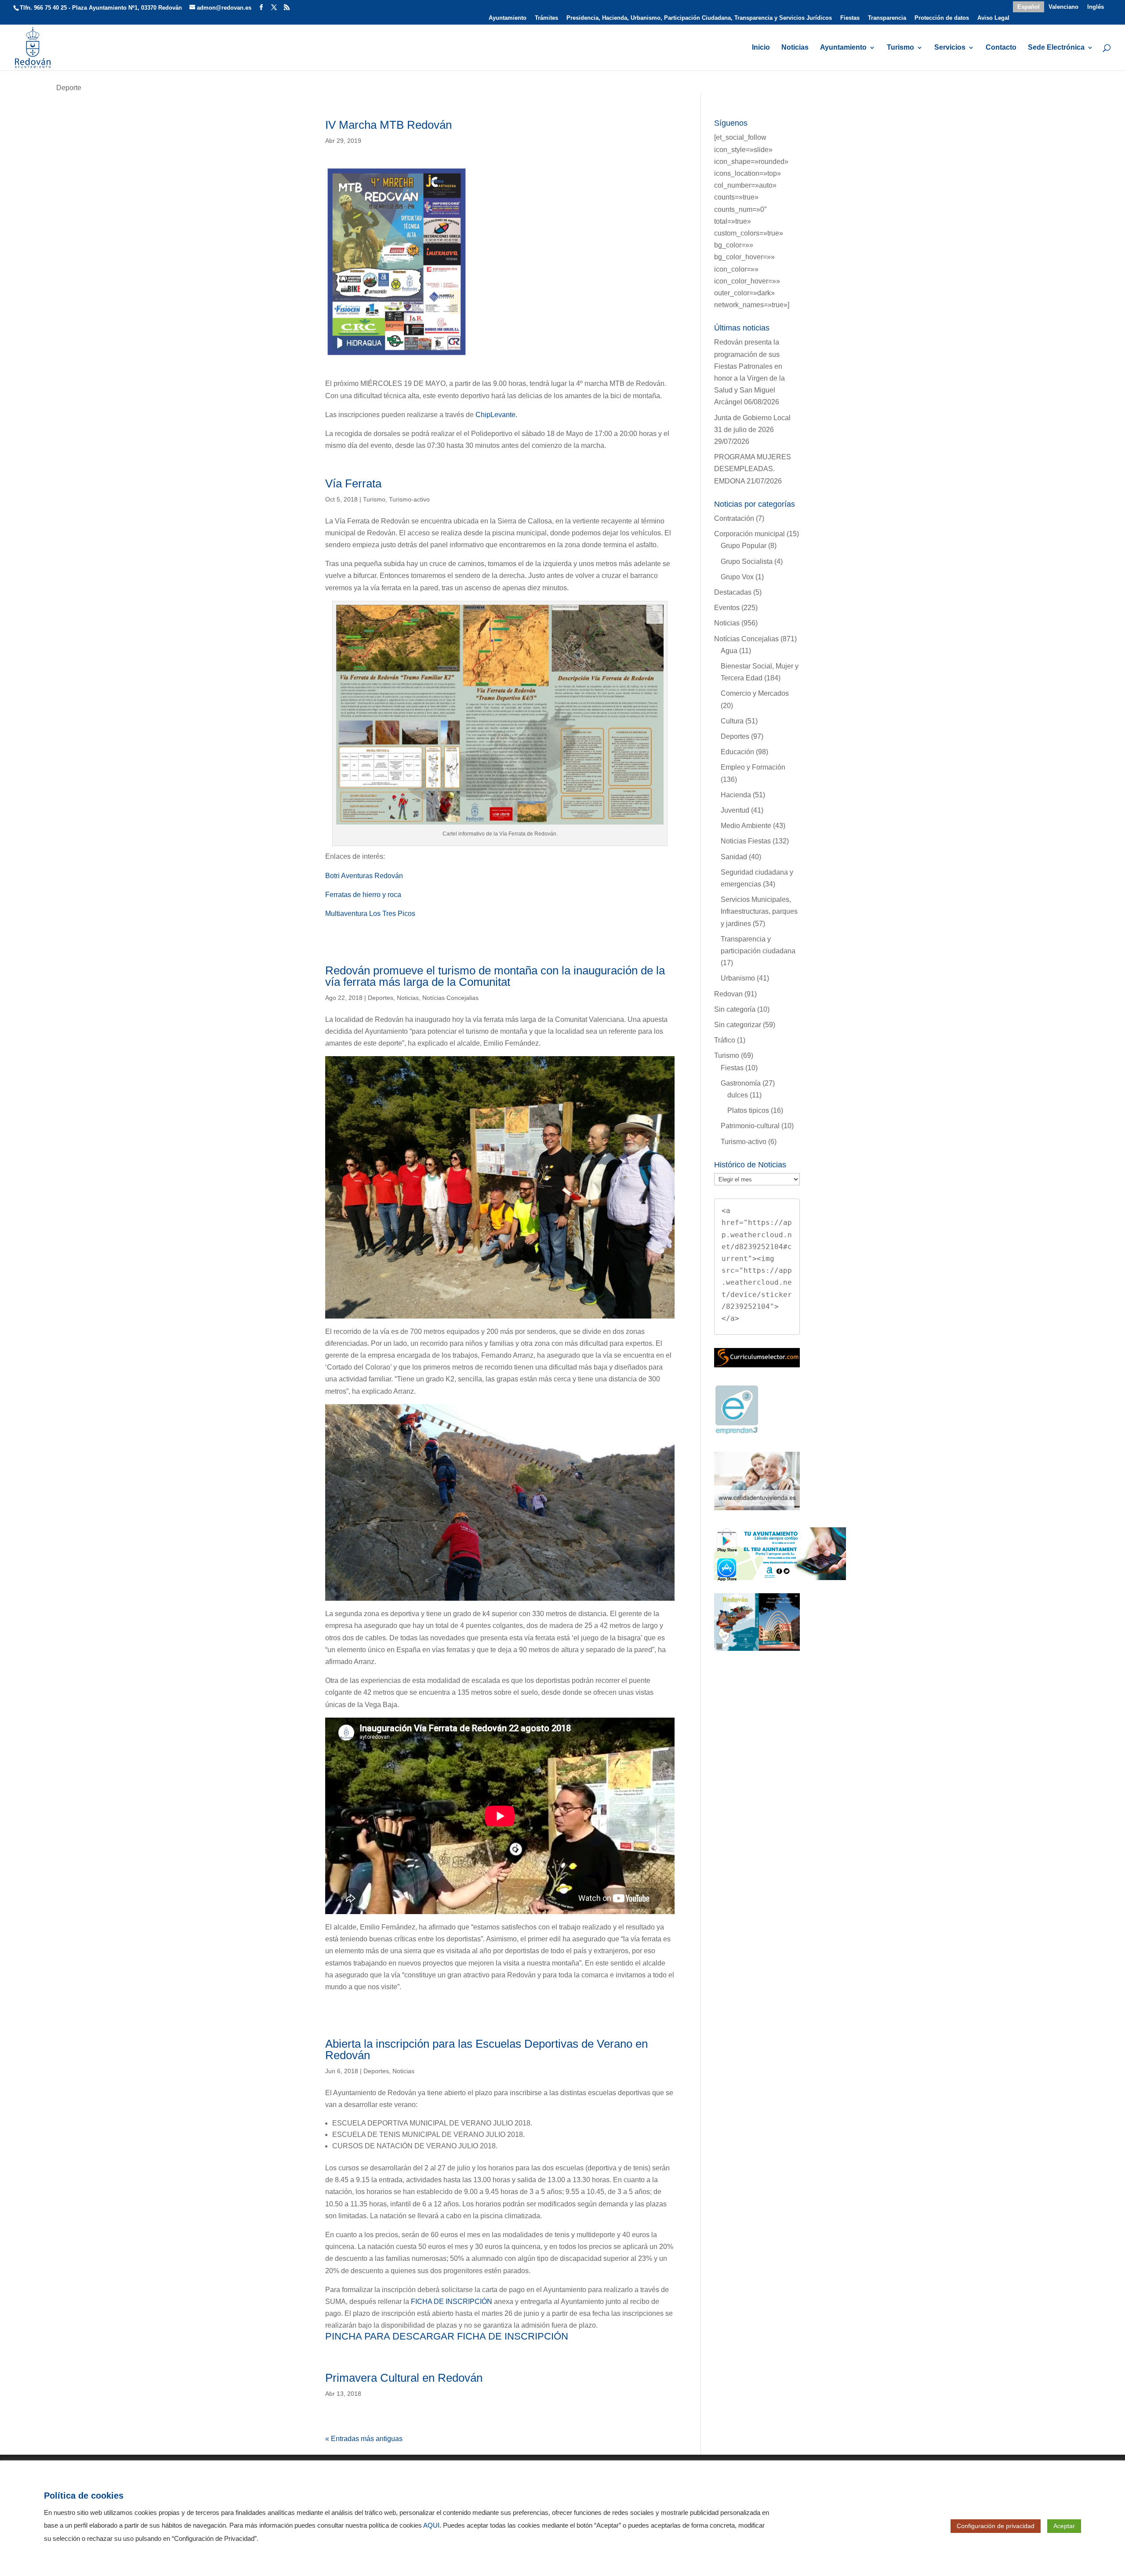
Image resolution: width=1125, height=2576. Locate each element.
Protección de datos (942, 18)
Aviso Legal (993, 18)
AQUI (431, 2525)
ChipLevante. (496, 415)
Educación (737, 752)
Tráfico (725, 1040)
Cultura (732, 721)
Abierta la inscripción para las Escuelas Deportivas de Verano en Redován (486, 2049)
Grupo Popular (744, 546)
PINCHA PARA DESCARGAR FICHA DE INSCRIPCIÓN (447, 2336)
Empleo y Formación (753, 767)
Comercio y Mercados (755, 693)
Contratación (734, 518)
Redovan (728, 994)
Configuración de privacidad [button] (996, 2526)
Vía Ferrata (353, 483)
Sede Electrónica (1056, 48)
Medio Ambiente (746, 826)
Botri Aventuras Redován (364, 876)
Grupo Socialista (747, 561)
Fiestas (850, 18)
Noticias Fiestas (746, 841)
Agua (729, 651)
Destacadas (733, 592)
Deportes (381, 998)
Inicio (761, 48)
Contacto (1001, 48)
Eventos (727, 608)
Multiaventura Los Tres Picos (370, 914)
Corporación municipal (749, 534)
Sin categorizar (738, 1025)
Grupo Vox (737, 577)
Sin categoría (735, 1009)
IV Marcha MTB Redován (388, 125)
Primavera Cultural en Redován (404, 2378)
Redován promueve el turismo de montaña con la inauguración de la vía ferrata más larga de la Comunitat (495, 976)
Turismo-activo (409, 499)
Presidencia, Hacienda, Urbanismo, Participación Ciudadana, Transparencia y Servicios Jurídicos (699, 18)
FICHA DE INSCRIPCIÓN (452, 2302)
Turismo (900, 48)
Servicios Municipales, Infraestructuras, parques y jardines (759, 911)
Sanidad (734, 857)
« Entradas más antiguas (364, 2439)
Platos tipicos (748, 1110)
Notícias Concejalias (450, 998)
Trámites (546, 18)
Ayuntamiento (508, 18)
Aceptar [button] (1064, 2526)
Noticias (795, 48)
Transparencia (887, 18)
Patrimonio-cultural (750, 1126)
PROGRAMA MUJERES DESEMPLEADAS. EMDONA (753, 469)
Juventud (735, 810)
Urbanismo (738, 978)
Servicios (950, 48)
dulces (738, 1095)
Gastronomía (741, 1083)
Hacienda (736, 795)
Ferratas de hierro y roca (363, 895)
